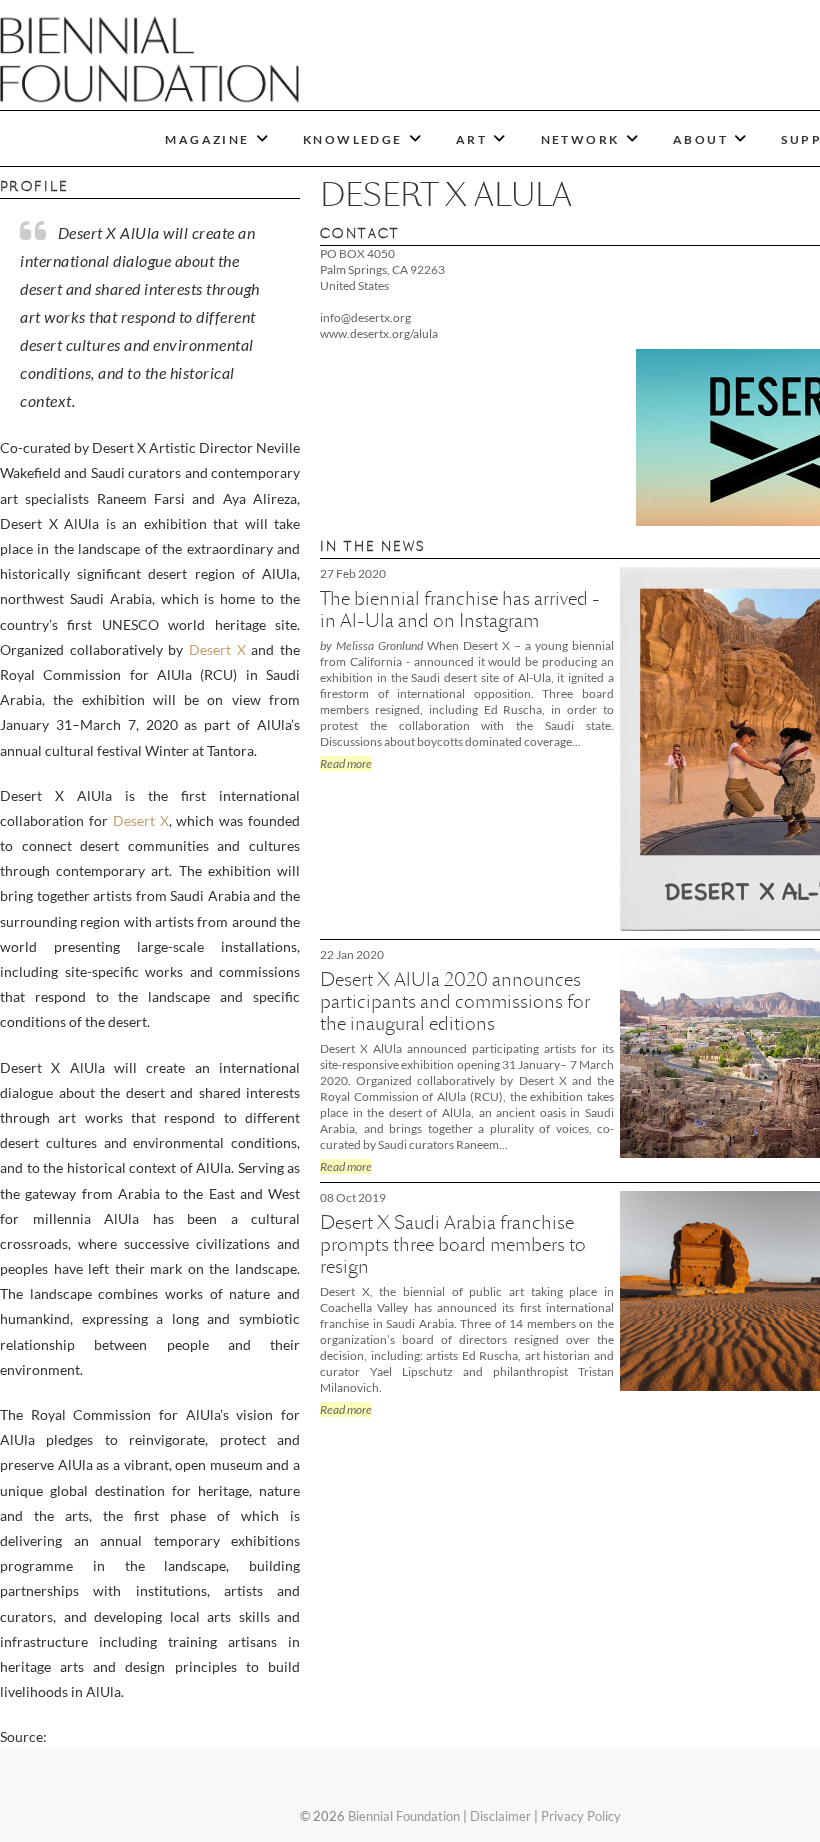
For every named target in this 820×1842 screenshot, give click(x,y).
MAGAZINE (207, 139)
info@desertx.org (365, 317)
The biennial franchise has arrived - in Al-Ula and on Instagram (460, 609)
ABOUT (700, 139)
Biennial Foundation (404, 1816)
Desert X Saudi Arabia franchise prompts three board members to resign (453, 1244)
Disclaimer (500, 1816)
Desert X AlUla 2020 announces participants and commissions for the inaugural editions (455, 1001)
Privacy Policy (581, 1816)
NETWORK (580, 139)
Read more (346, 763)
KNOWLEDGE (353, 139)
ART (471, 139)
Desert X (217, 649)
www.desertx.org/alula (379, 333)
